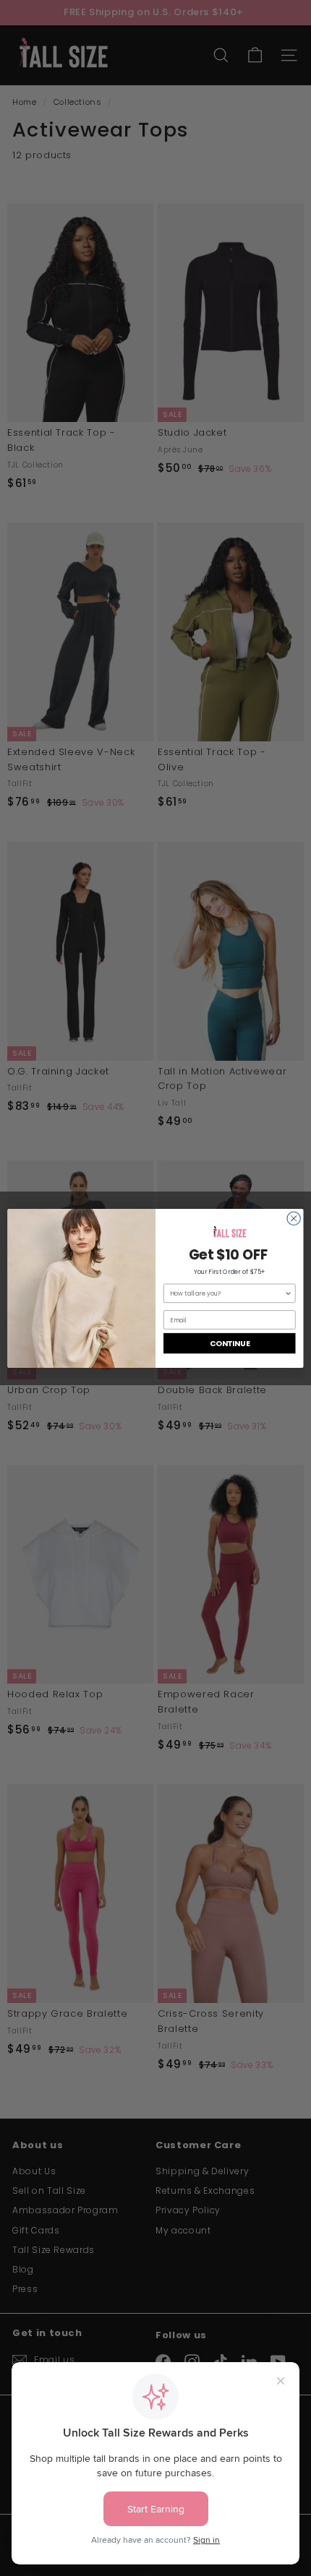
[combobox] (227, 1293)
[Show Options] (288, 1293)
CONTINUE (230, 1343)
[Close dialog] (294, 1218)
